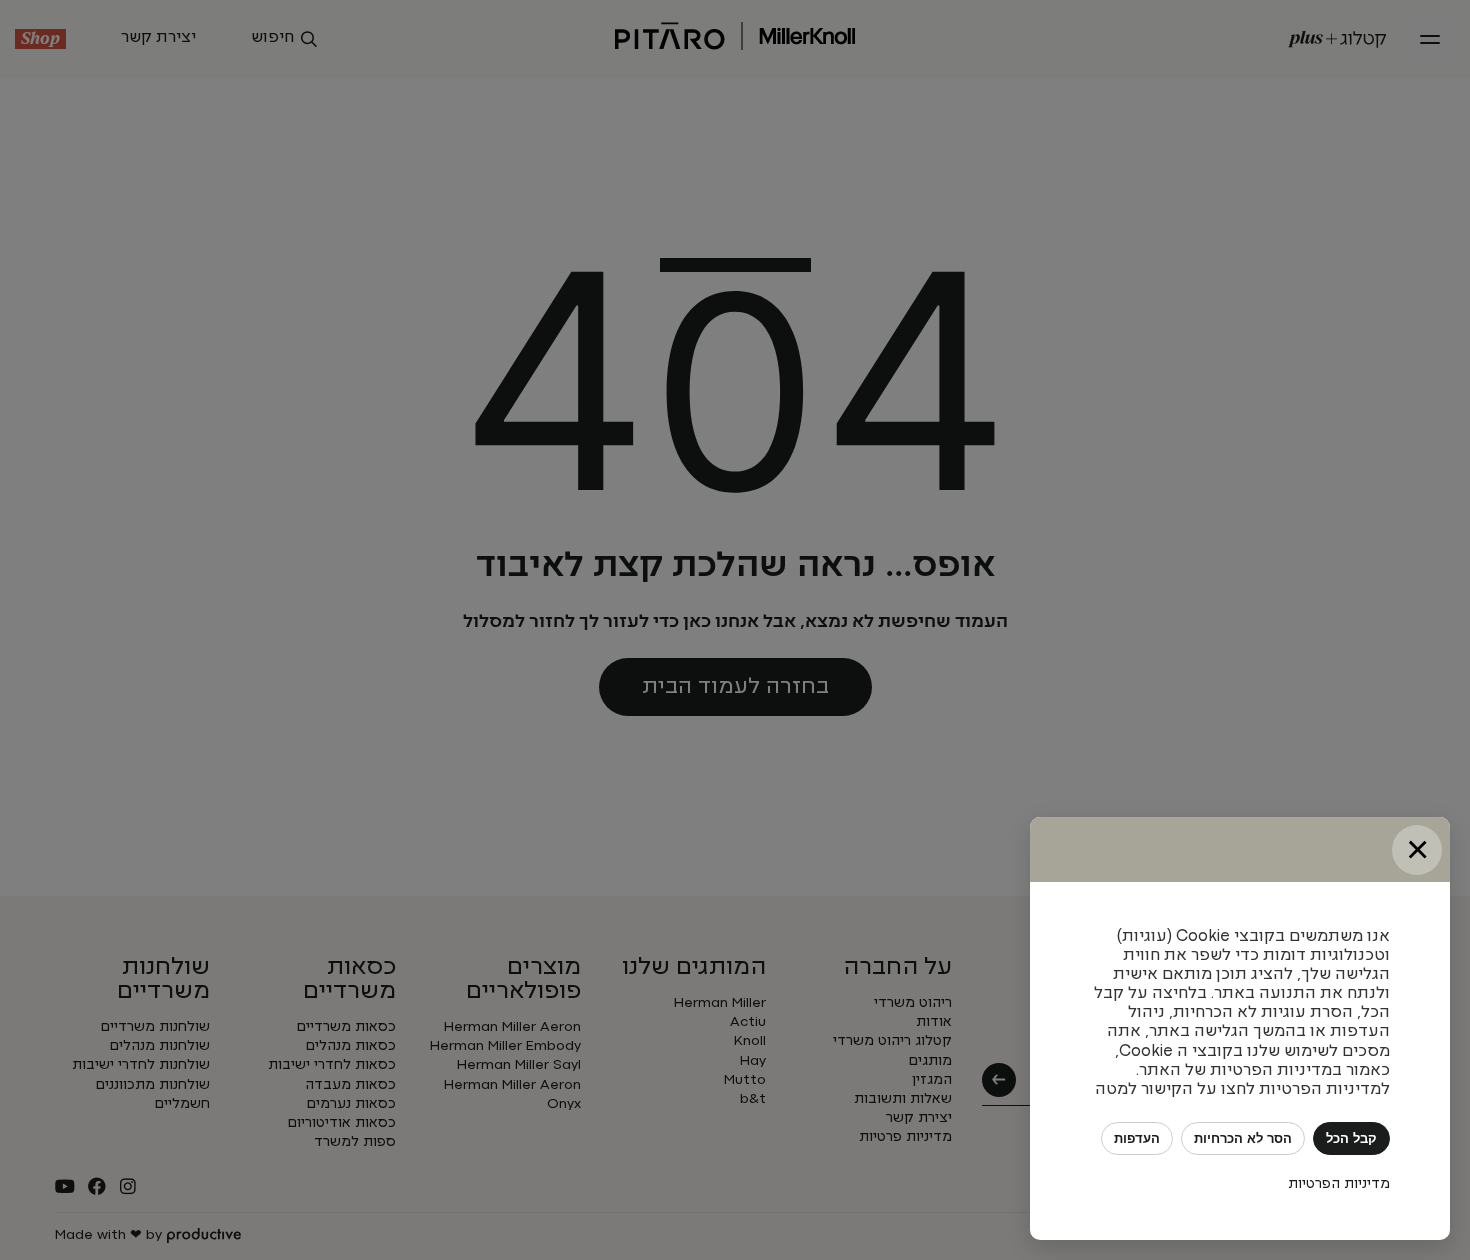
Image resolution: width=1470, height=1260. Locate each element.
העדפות (1137, 1138)
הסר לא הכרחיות (1243, 1138)
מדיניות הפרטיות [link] (1339, 1184)
